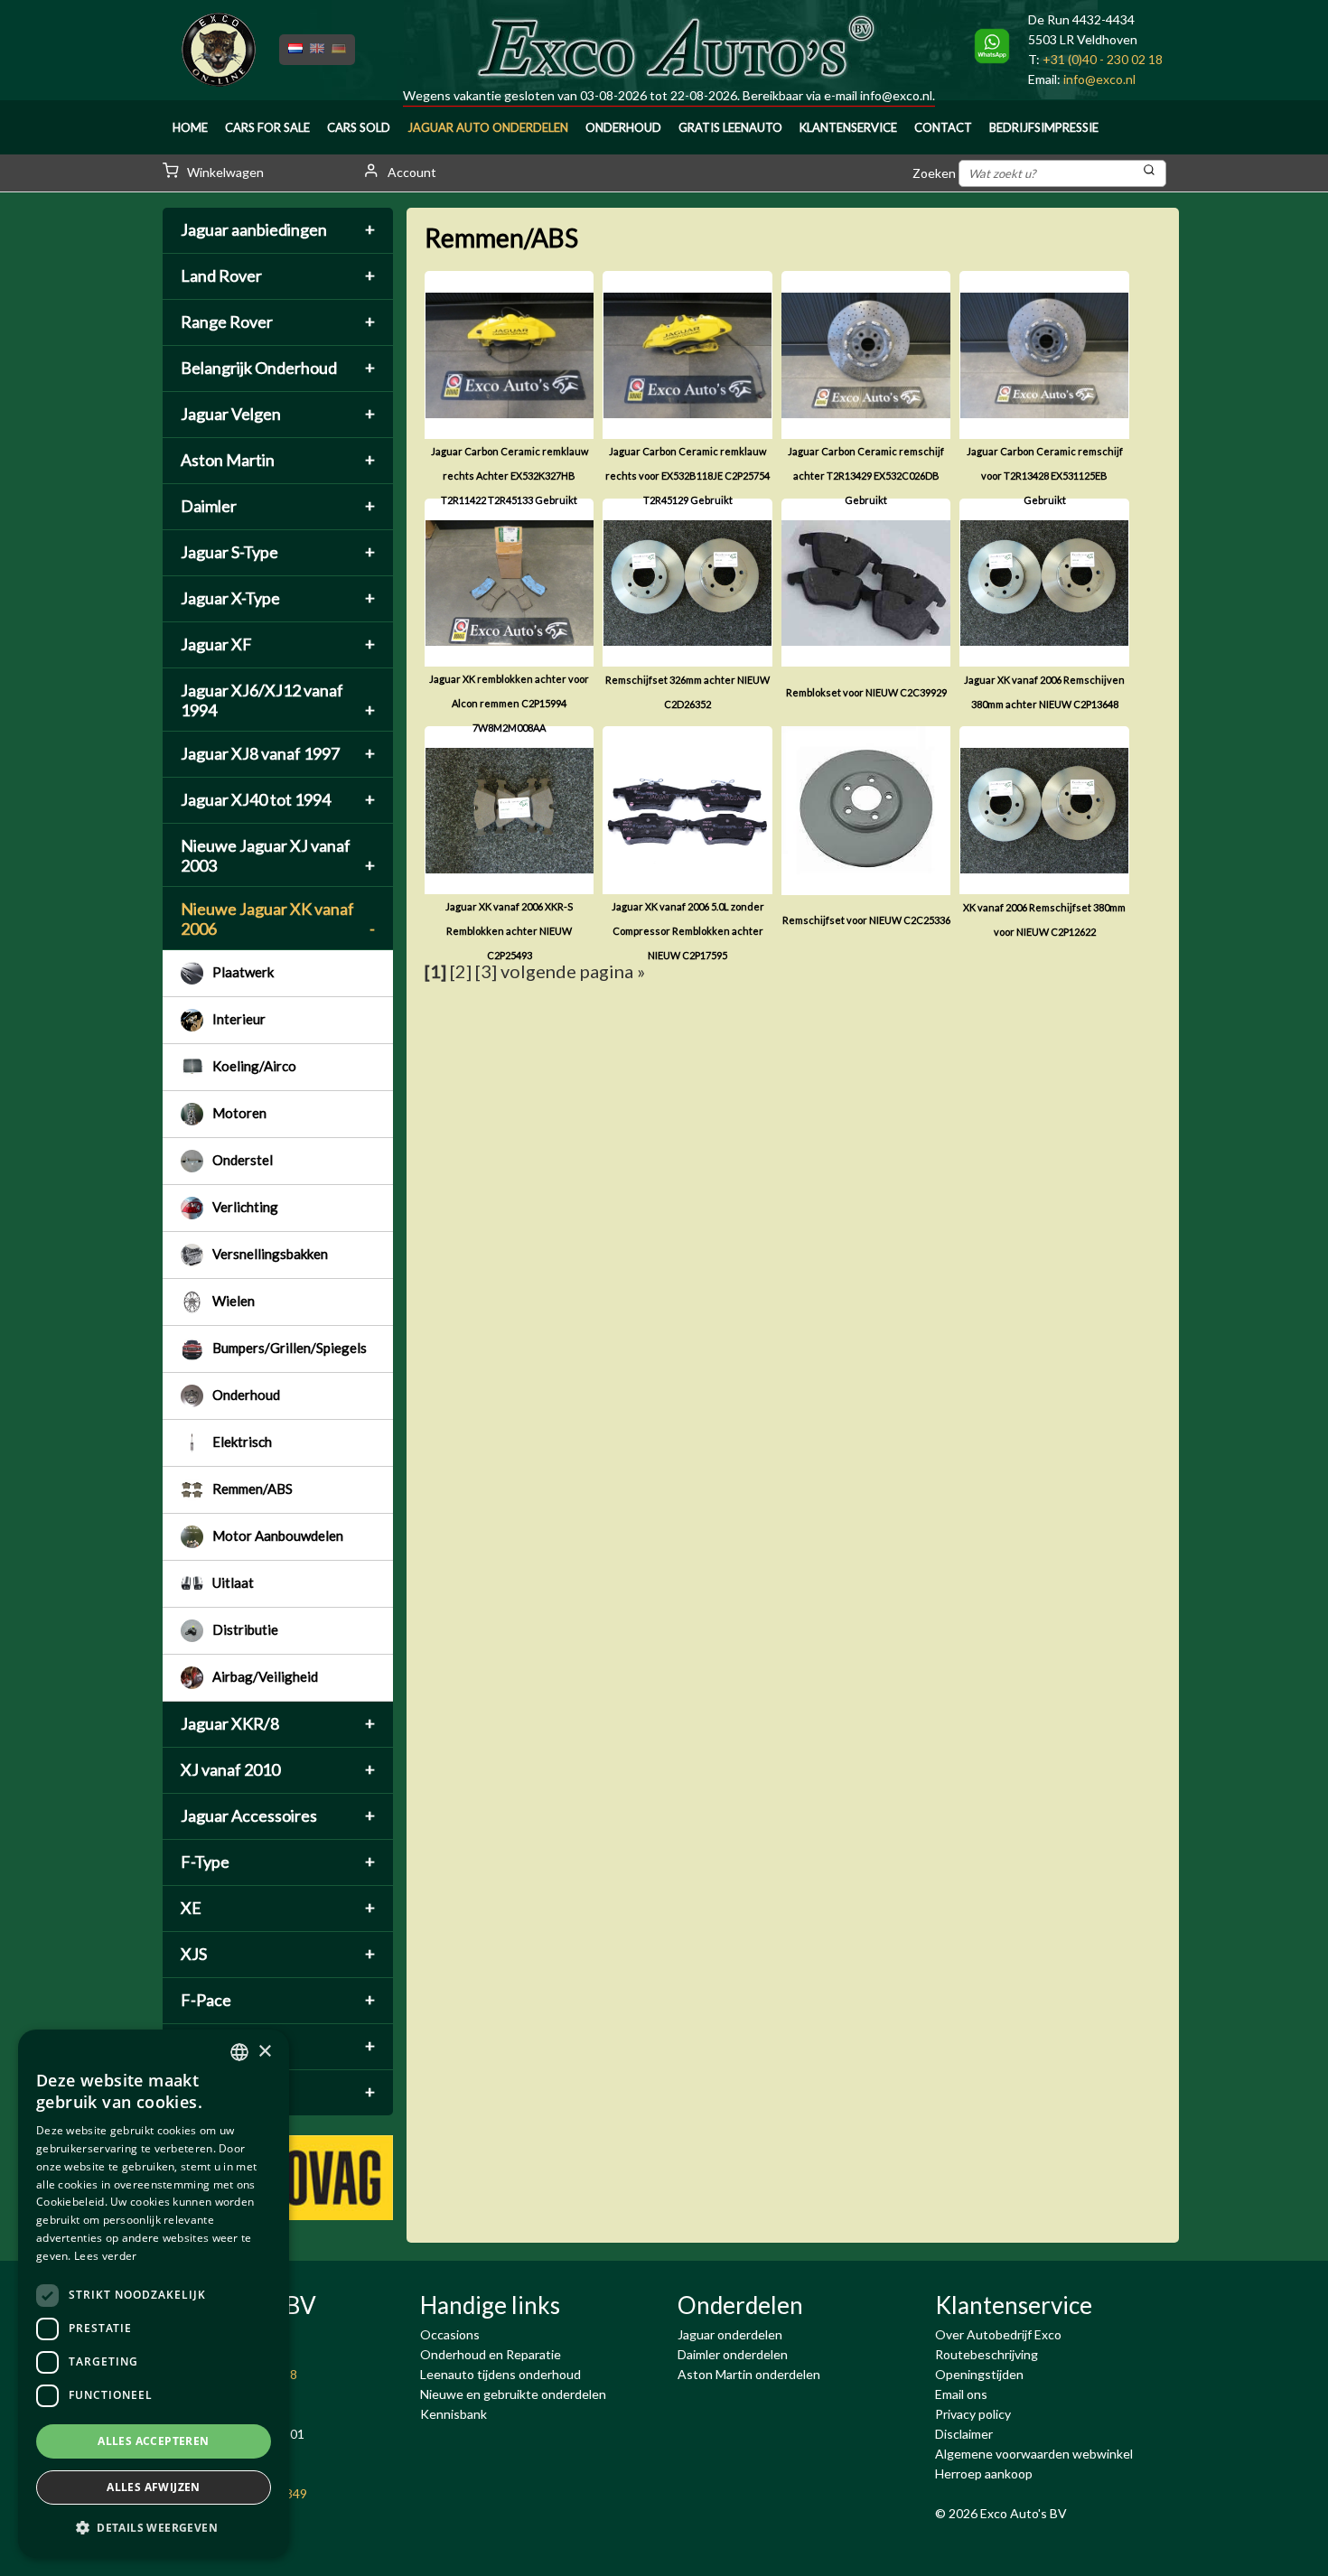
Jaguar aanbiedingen (278, 229)
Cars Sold (359, 127)
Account (411, 172)
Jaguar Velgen (278, 414)
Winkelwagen (224, 172)
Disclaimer (964, 2434)
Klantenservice (848, 127)
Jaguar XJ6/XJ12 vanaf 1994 (278, 700)
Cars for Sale (267, 127)
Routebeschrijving (987, 2354)
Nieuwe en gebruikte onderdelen (513, 2394)
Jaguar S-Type (278, 552)
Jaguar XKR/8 (278, 1723)
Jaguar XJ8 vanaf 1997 (278, 753)
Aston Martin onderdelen (749, 2374)
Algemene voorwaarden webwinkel (1034, 2454)
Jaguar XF (278, 644)
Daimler (278, 506)
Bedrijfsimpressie (1044, 127)
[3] (486, 971)
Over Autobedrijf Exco (998, 2334)
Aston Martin (278, 460)
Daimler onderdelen (733, 2354)
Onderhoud (623, 127)
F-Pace (278, 2000)
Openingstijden (979, 2374)
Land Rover (278, 275)
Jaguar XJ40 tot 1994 (278, 799)
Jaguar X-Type (278, 598)
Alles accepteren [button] (153, 2441)
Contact (943, 127)
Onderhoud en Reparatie (491, 2354)
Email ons (961, 2394)
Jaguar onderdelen (730, 2334)
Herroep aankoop (984, 2473)
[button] (154, 2528)
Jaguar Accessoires (278, 1815)
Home (190, 127)
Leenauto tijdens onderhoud (500, 2374)
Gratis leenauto (730, 127)
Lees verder (105, 2256)
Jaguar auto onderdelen (488, 127)
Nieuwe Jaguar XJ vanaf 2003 (278, 855)
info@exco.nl (896, 95)
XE (278, 1908)
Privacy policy (973, 2414)
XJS (278, 1954)
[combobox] (239, 2052)
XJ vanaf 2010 (278, 1769)
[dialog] (154, 2294)
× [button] (264, 2052)
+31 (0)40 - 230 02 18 (1103, 59)
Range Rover (278, 322)
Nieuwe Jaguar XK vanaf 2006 (278, 919)
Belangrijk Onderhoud (278, 368)
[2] (461, 971)
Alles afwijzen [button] (154, 2487)
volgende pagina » (573, 971)
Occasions (450, 2334)
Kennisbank (454, 2414)
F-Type (278, 1862)
